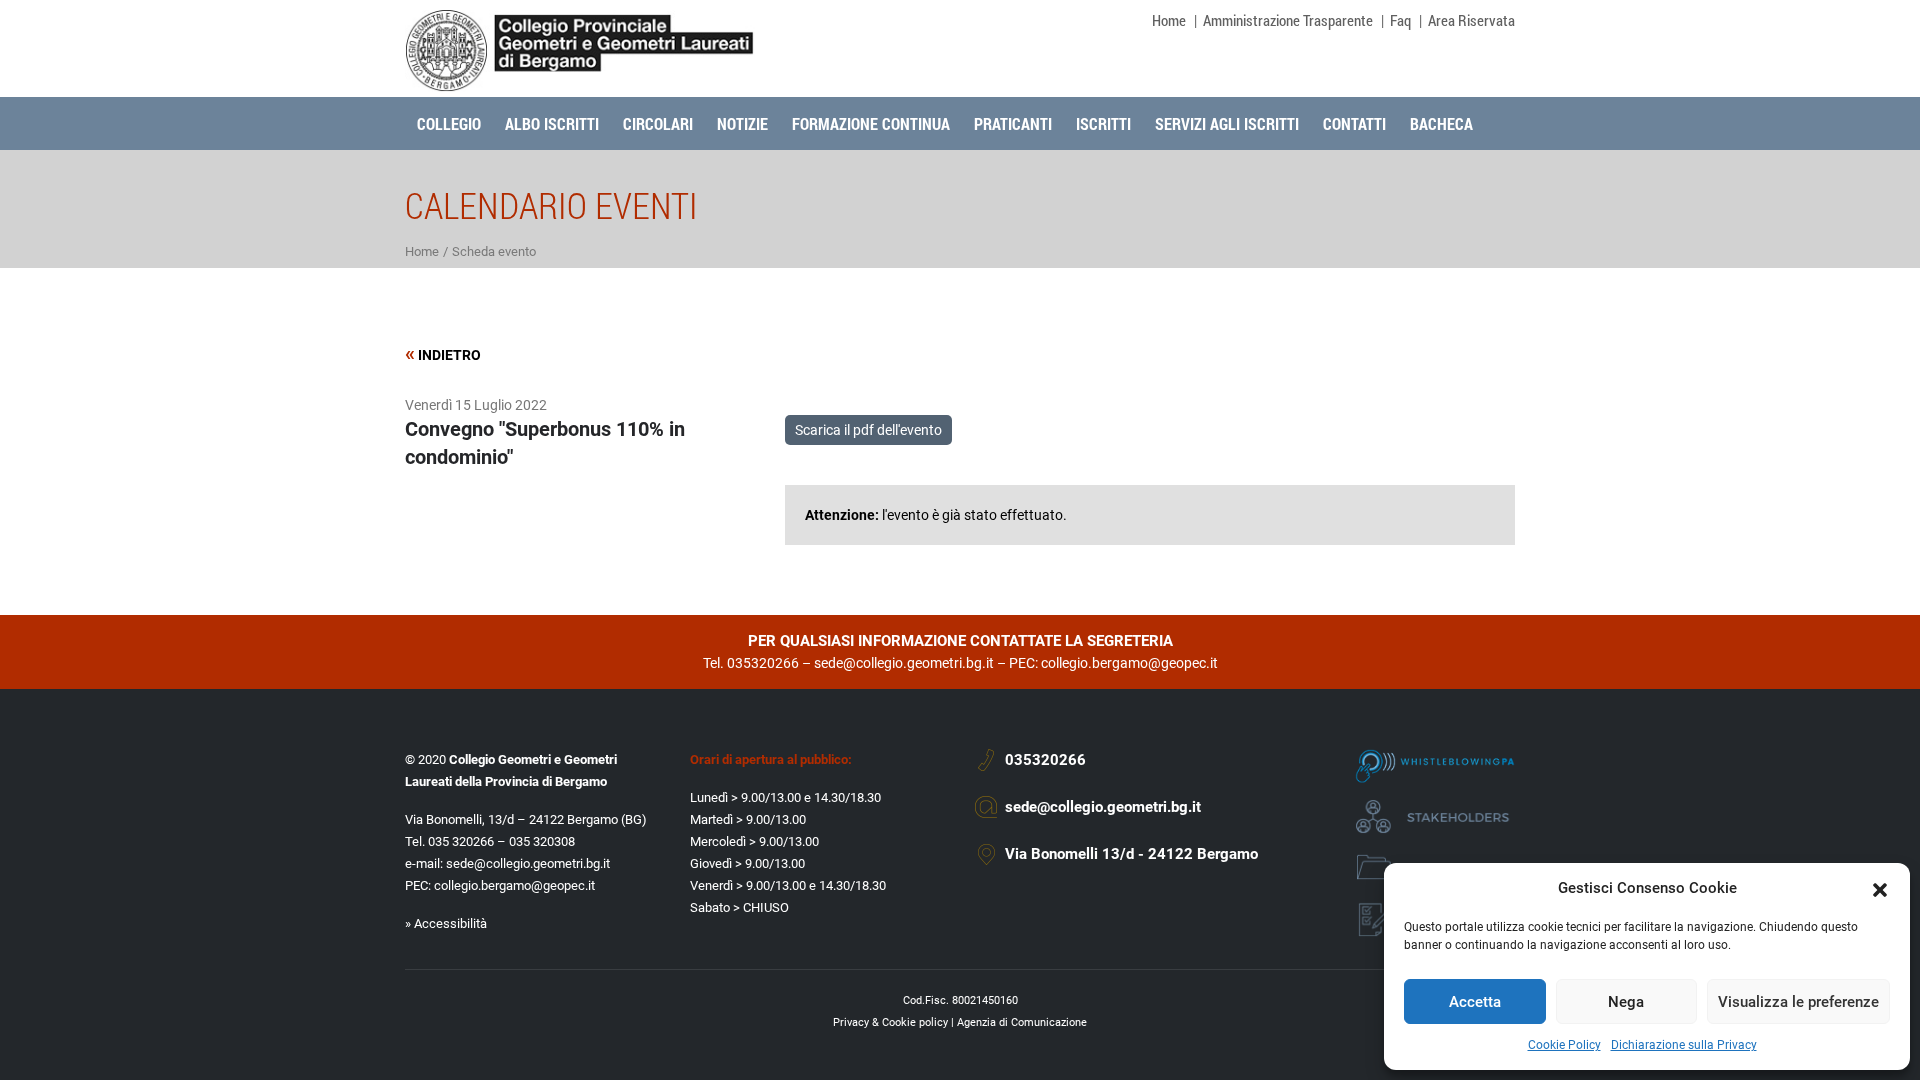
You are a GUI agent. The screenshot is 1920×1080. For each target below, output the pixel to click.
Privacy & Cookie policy (890, 1022)
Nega (1626, 1002)
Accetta (1475, 1002)
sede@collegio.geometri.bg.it (904, 663)
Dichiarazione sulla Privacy (1684, 1045)
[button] (1880, 888)
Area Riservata (1471, 20)
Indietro (443, 354)
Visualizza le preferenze (1798, 1002)
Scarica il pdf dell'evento (868, 430)
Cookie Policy (1564, 1045)
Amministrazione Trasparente (1288, 20)
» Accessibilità (446, 923)
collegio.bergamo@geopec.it (1129, 663)
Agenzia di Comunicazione (1022, 1022)
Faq (1400, 20)
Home (1169, 20)
